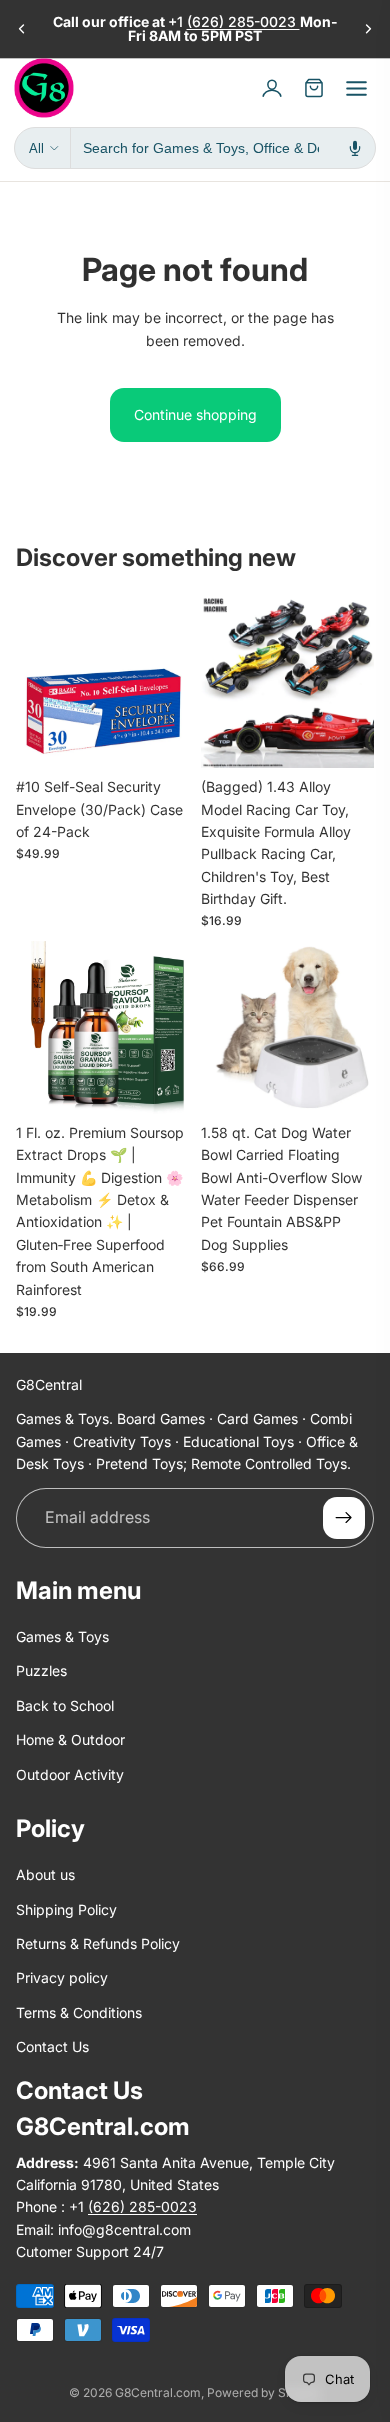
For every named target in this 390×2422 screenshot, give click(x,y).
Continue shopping (195, 414)
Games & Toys (62, 1636)
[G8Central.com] (44, 88)
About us (45, 1875)
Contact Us (52, 2046)
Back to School (65, 1705)
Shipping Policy (66, 1909)
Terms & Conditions (79, 2012)
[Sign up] (344, 1518)
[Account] (272, 88)
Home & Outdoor (70, 1739)
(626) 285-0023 (243, 21)
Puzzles (41, 1671)
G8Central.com (158, 2392)
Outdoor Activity (70, 1774)
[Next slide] (368, 29)
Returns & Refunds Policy (98, 1943)
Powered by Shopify (264, 2392)
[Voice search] (355, 148)
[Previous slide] (22, 29)
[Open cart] (314, 88)
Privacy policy (62, 1978)
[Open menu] (356, 88)
